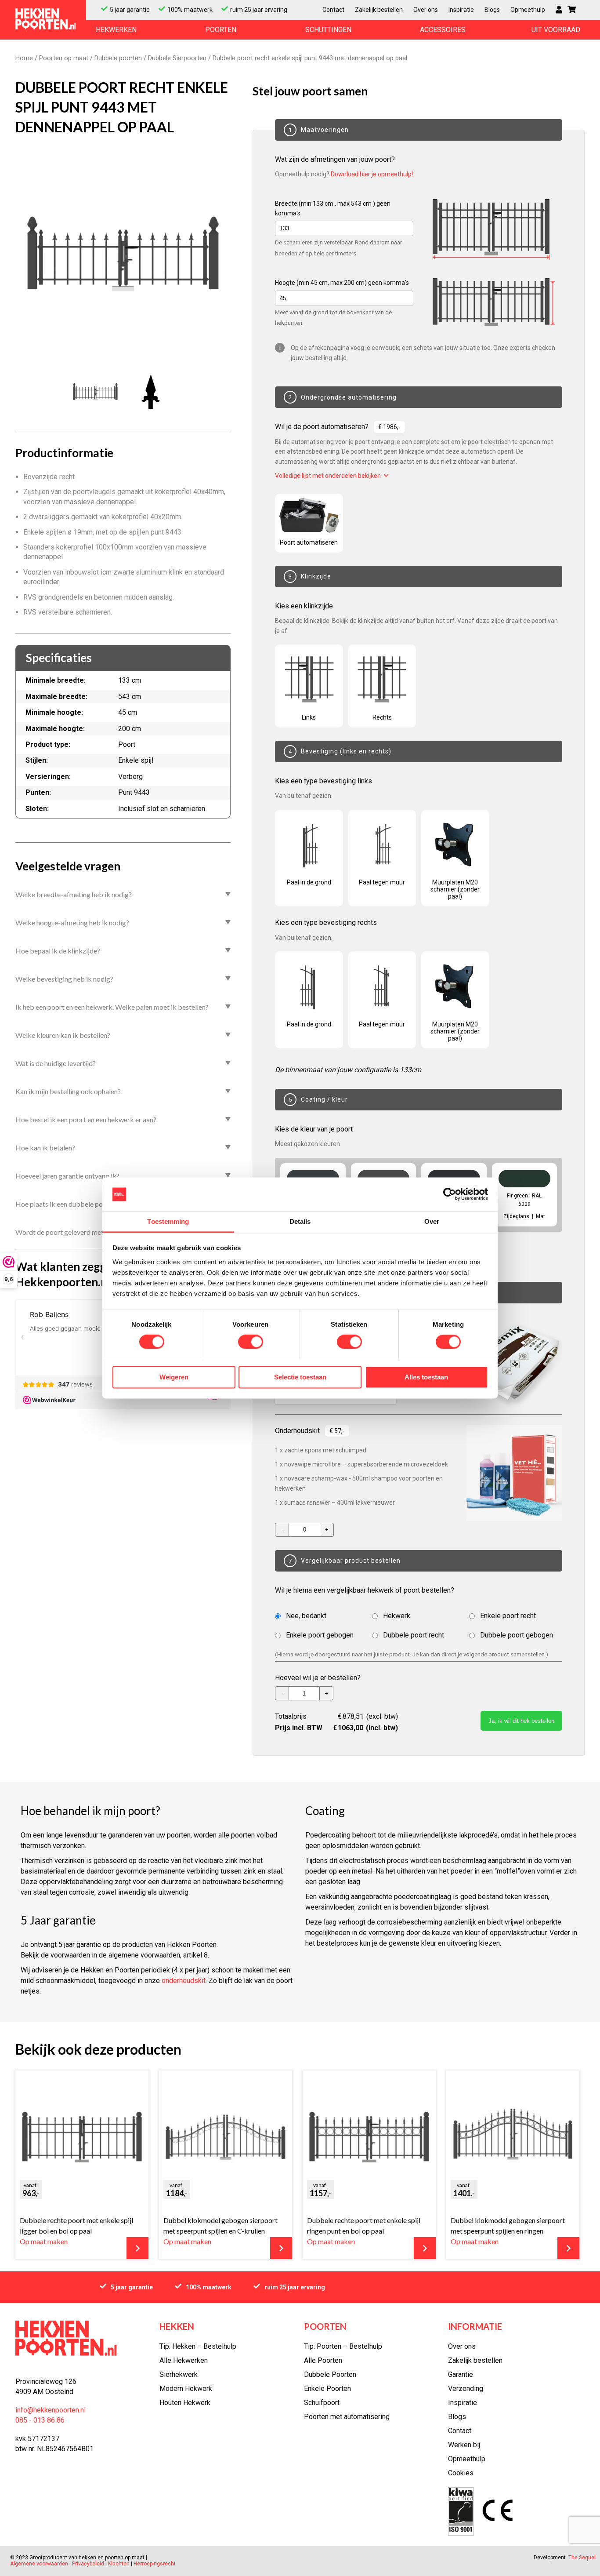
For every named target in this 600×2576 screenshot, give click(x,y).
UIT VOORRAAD (556, 30)
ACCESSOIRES (443, 30)
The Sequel (582, 2558)
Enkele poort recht (508, 1616)
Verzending (466, 2389)
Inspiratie (461, 10)
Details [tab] (300, 1221)
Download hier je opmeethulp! (372, 174)
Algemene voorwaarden (40, 2564)
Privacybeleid (88, 2564)
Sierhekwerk (179, 2374)
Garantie (461, 2374)
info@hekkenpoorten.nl (51, 2410)
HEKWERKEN (116, 30)
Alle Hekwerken (184, 2360)
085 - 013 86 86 (40, 2420)
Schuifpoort (322, 2403)
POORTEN (221, 30)
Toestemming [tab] (168, 1221)
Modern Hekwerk (186, 2389)
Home (24, 58)
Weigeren (174, 1377)
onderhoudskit (184, 1981)
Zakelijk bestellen (379, 10)
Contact (333, 10)
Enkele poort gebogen (320, 1635)
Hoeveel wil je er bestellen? (318, 1678)
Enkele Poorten (327, 2389)
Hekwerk (397, 1616)
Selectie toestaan (300, 1377)
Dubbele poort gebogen (517, 1635)
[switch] (251, 1342)
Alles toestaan (426, 1377)
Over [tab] (432, 1221)
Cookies (461, 2473)
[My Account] (559, 10)
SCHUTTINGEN (328, 30)
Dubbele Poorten (330, 2374)
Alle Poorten (323, 2360)
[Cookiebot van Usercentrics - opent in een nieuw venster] (450, 1194)
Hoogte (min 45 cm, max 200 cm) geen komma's (342, 283)
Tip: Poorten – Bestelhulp (343, 2346)
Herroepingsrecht (155, 2564)
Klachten (119, 2564)
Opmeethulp (528, 10)
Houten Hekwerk (185, 2403)
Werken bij (464, 2445)
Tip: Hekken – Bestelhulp (198, 2346)
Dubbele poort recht (414, 1635)
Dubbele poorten (118, 58)
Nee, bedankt (306, 1616)
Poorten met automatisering (347, 2417)
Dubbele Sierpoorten (177, 58)
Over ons (426, 10)
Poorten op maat (64, 58)
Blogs (492, 10)
